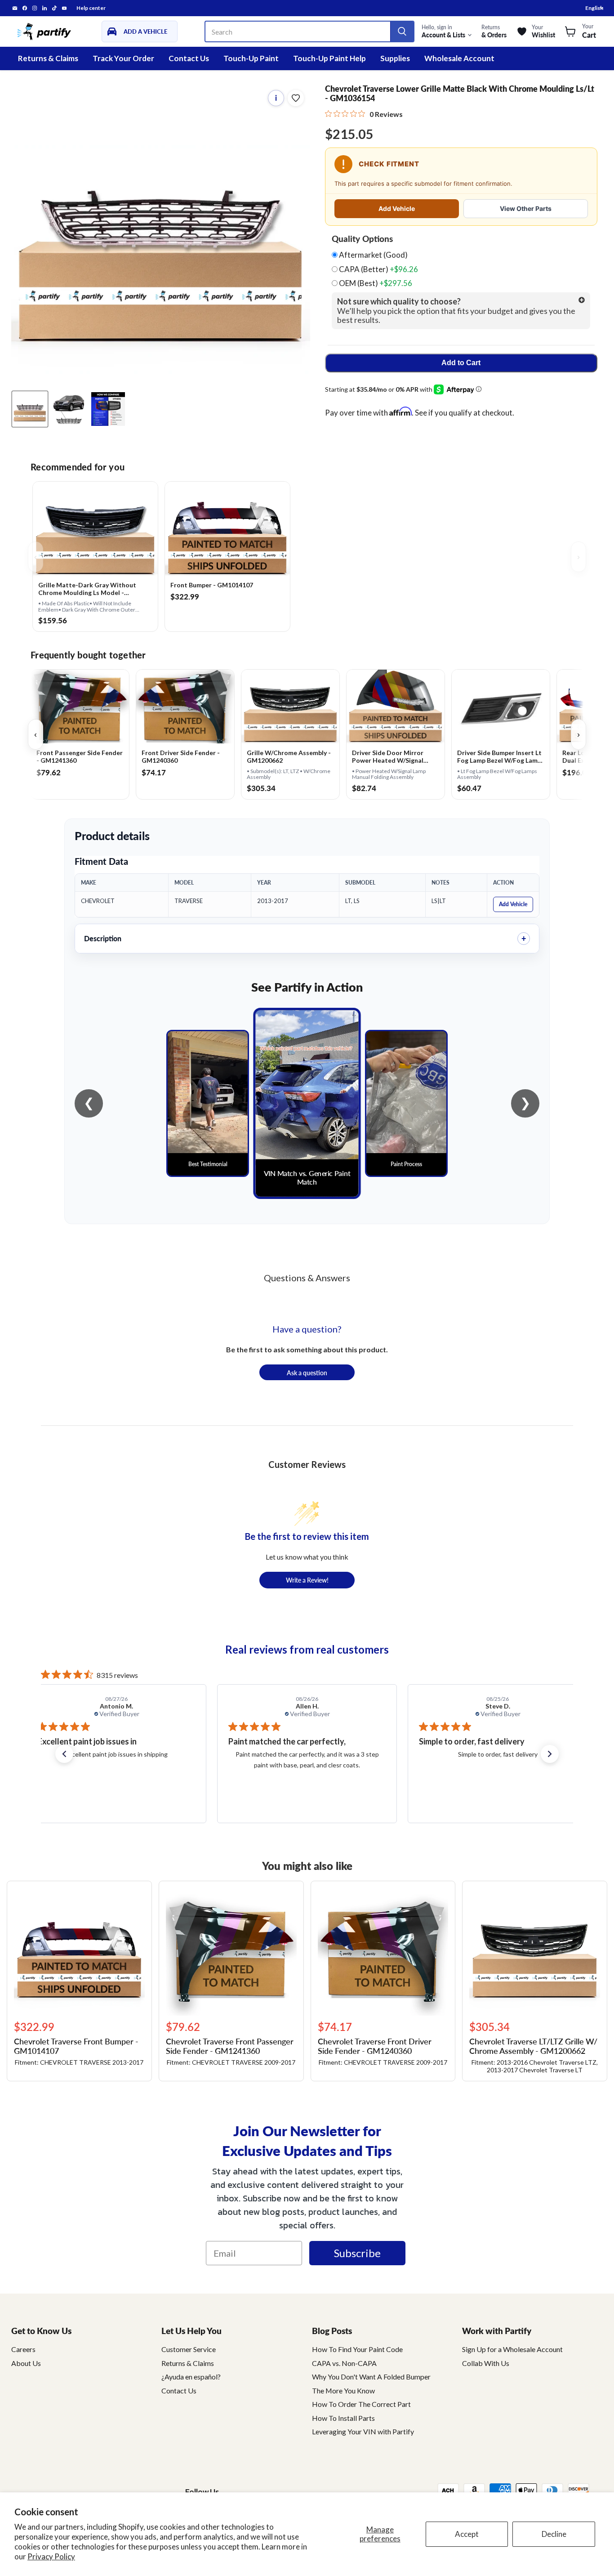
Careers (23, 2349)
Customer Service (189, 2349)
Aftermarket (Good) (373, 255)
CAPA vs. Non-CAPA (344, 2363)
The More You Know (343, 2390)
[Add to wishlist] (296, 98)
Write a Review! (307, 1580)
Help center (91, 8)
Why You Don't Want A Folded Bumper (371, 2377)
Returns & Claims (48, 58)
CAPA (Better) (378, 269)
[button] (64, 1754)
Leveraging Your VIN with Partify (363, 2431)
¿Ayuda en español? (191, 2377)
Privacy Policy (51, 2556)
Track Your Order (123, 58)
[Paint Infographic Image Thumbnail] (108, 409)
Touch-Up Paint (251, 58)
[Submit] (402, 31)
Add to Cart (461, 363)
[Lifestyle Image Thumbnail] (69, 409)
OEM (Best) (375, 283)
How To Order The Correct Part (361, 2404)
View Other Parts (526, 208)
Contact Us (189, 58)
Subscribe (357, 2253)
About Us (26, 2363)
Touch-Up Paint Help (329, 58)
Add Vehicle (397, 208)
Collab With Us (486, 2363)
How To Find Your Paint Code (357, 2349)
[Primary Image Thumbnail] (30, 409)
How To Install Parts (343, 2418)
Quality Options (362, 239)
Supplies (395, 58)
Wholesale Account (459, 58)
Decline (554, 2534)
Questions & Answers (307, 1278)
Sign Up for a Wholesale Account (512, 2349)
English (594, 8)
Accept (467, 2534)
